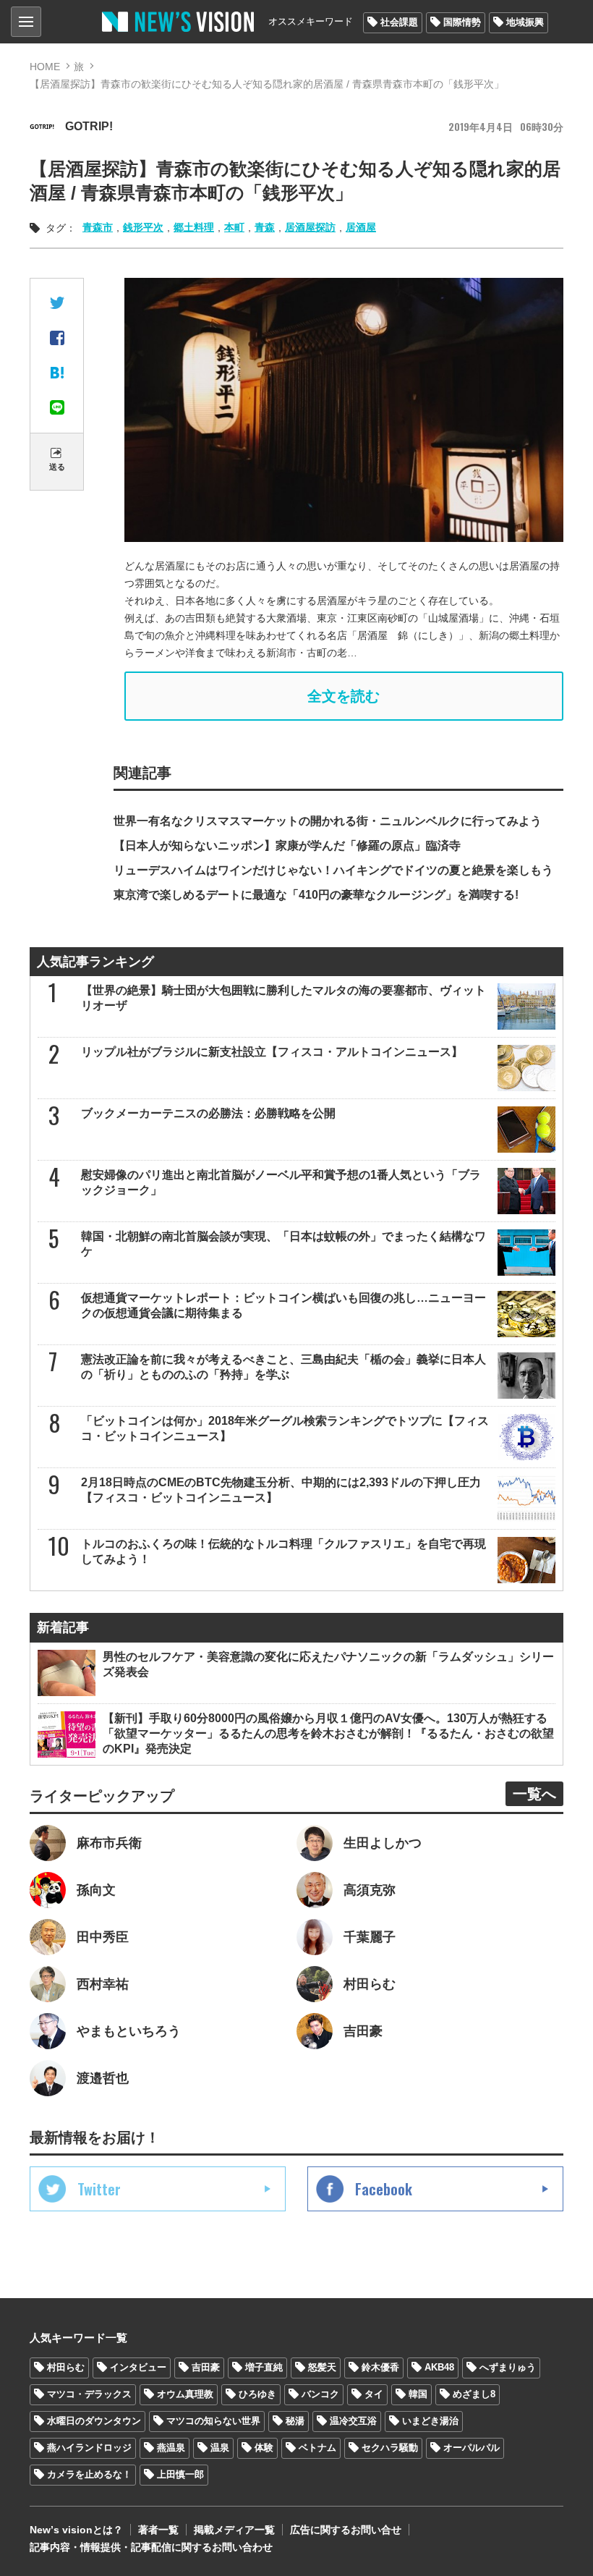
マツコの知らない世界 (213, 2421)
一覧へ (534, 1794)
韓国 (418, 2394)
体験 (264, 2448)
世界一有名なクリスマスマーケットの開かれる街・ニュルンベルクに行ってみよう (328, 821)
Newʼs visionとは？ (76, 2530)
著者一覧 (158, 2530)
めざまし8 (474, 2394)
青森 (265, 227)
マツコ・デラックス (89, 2394)
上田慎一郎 (180, 2474)
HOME (45, 67)
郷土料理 (194, 227)
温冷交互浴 (353, 2421)
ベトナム (317, 2448)
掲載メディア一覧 (234, 2530)
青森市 (98, 227)
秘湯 (295, 2421)
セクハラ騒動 (390, 2448)
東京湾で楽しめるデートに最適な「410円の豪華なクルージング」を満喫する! (316, 895)
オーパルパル (472, 2448)
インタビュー (138, 2367)
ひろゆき (257, 2394)
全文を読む (344, 696)
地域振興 (525, 22)
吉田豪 (206, 2367)
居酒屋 (361, 227)
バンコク (320, 2394)
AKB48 (439, 2367)
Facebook (384, 2189)
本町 (234, 227)
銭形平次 (143, 227)
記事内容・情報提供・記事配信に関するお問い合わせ (151, 2547)
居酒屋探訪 (310, 227)
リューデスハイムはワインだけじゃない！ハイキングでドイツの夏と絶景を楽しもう (333, 870)
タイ (374, 2394)
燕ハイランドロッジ (89, 2448)
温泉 (220, 2448)
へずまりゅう (508, 2367)
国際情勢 (462, 22)
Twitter (99, 2189)
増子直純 (264, 2367)
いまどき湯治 (430, 2421)
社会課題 (399, 22)
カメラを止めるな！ (89, 2474)
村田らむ (66, 2367)
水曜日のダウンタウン (94, 2421)
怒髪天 (322, 2367)
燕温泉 (171, 2448)
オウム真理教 (185, 2394)
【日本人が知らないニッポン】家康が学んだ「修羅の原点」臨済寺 (287, 846)
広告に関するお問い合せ (346, 2530)
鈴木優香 (380, 2367)
